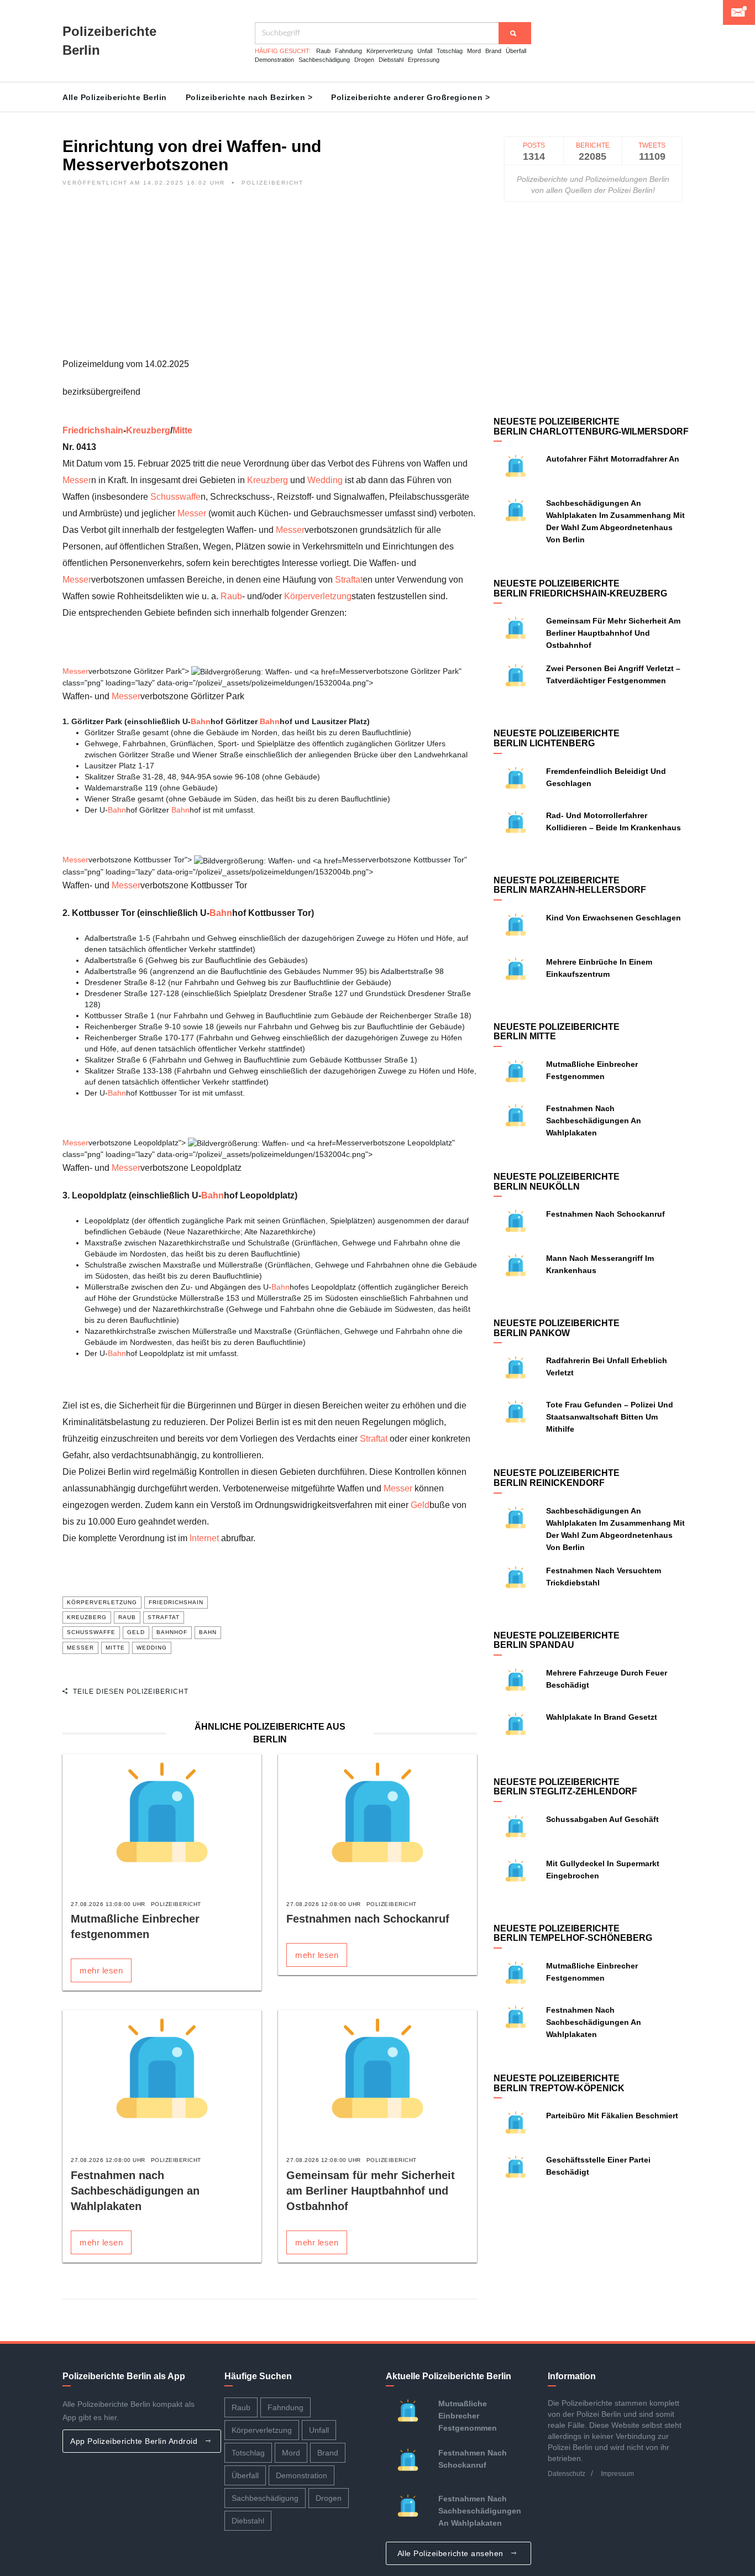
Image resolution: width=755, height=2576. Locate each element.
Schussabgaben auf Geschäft (602, 1819)
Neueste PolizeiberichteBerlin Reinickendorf (557, 1478)
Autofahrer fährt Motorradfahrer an (613, 459)
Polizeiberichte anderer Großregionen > (410, 97)
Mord (474, 51)
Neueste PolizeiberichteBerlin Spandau (557, 1640)
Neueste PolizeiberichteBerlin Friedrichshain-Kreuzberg (580, 588)
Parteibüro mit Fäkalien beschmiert (612, 2116)
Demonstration (274, 60)
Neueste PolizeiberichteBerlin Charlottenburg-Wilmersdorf (591, 426)
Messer (77, 480)
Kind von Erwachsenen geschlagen (614, 918)
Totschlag (450, 51)
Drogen (364, 60)
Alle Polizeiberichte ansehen (452, 2553)
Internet (204, 1538)
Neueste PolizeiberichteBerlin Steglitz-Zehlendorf (565, 1787)
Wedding (325, 480)
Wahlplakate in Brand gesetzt (602, 1717)
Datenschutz (567, 2474)
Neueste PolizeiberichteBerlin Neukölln (557, 1182)
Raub (323, 51)
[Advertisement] (270, 279)
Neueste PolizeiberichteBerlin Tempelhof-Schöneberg (573, 1933)
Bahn (201, 721)
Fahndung (348, 51)
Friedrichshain (93, 430)
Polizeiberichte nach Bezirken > (249, 97)
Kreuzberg (148, 430)
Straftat (349, 580)
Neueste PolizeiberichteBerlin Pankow (557, 1328)
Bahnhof (172, 1632)
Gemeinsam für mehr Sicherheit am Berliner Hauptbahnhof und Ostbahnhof (371, 2191)
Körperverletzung (390, 51)
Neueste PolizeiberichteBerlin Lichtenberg (557, 738)
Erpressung (424, 60)
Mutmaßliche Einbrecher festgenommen (468, 2416)
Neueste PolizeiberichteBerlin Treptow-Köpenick (559, 2083)
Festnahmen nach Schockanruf (368, 1919)
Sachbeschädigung (324, 60)
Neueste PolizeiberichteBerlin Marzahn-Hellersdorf (570, 885)
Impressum (617, 2474)
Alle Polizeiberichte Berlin (115, 97)
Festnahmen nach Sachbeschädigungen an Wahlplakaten (135, 2191)
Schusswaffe (175, 497)
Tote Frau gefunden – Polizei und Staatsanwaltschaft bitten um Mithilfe (610, 1417)
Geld (420, 1505)
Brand (493, 51)
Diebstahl (391, 60)
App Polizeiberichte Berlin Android (135, 2441)
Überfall (516, 51)
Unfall (425, 51)
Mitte (182, 430)
